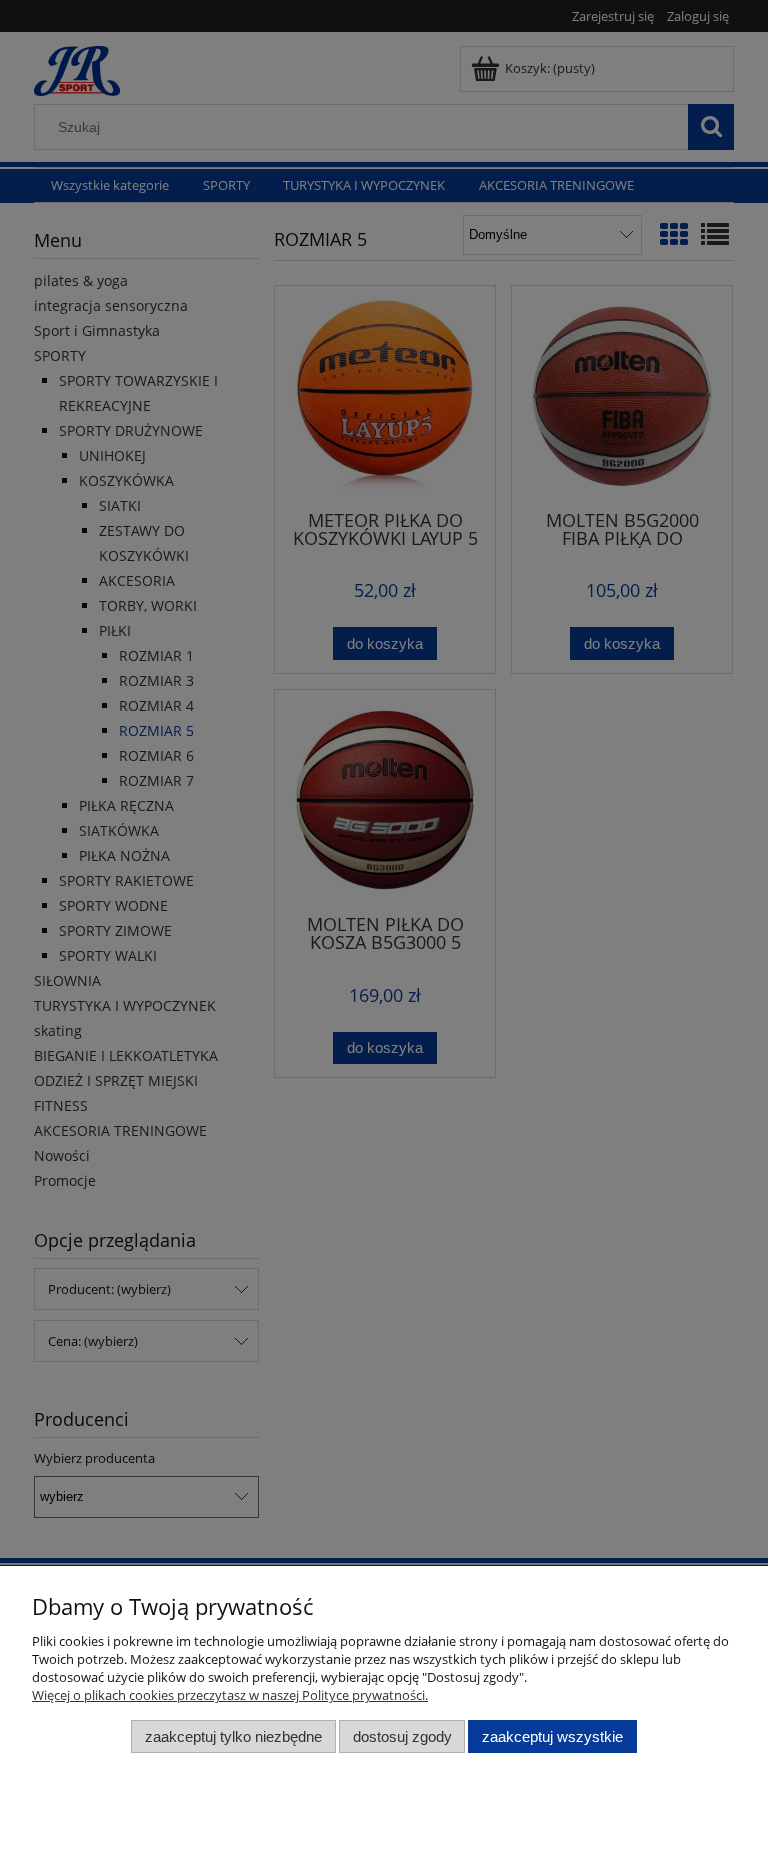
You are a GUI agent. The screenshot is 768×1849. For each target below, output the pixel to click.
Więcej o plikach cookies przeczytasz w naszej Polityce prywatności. (230, 1695)
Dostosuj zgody (402, 1736)
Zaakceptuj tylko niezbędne (233, 1736)
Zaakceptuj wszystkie (552, 1736)
